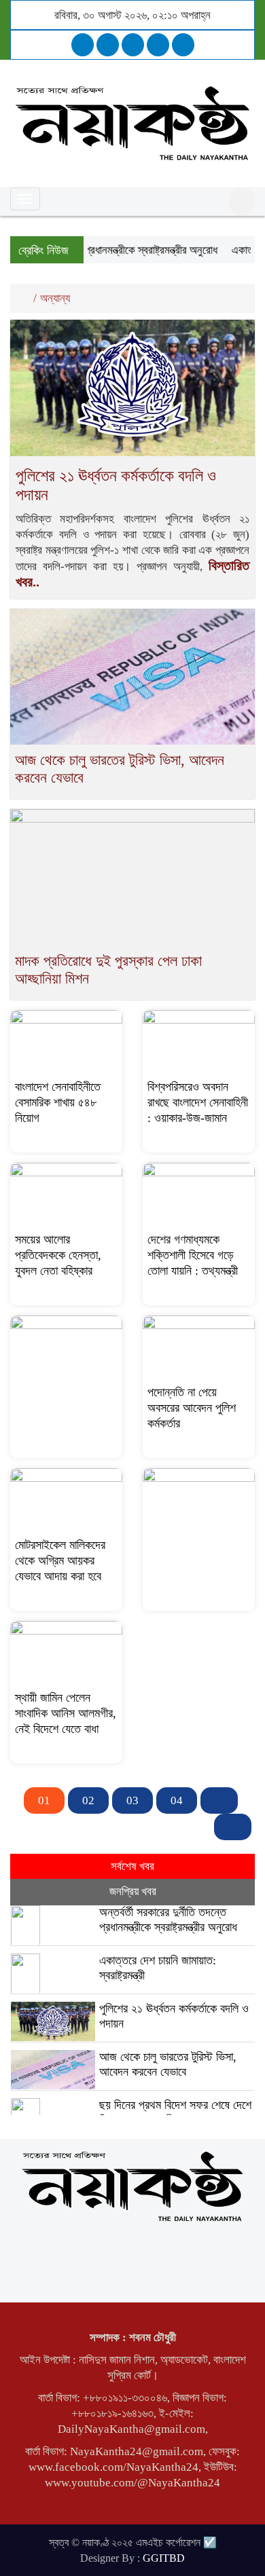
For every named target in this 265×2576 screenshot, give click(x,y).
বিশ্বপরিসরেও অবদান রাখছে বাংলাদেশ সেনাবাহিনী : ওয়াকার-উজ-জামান (198, 1102)
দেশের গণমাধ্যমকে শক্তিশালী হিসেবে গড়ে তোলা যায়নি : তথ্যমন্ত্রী (193, 1255)
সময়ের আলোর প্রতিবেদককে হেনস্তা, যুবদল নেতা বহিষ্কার (58, 1255)
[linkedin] (158, 45)
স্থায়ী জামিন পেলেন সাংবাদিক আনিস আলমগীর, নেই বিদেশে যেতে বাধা (66, 1713)
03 (132, 1800)
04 (177, 1800)
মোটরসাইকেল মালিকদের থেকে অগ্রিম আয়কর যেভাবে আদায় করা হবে (60, 1561)
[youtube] (183, 45)
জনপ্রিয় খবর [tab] (133, 1891)
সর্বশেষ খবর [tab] (132, 1866)
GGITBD (164, 2558)
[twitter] (108, 45)
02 (88, 1800)
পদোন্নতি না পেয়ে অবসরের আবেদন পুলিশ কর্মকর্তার (192, 1408)
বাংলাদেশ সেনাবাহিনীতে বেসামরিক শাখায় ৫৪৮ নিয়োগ (58, 1102)
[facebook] (83, 45)
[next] (219, 1800)
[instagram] (133, 45)
